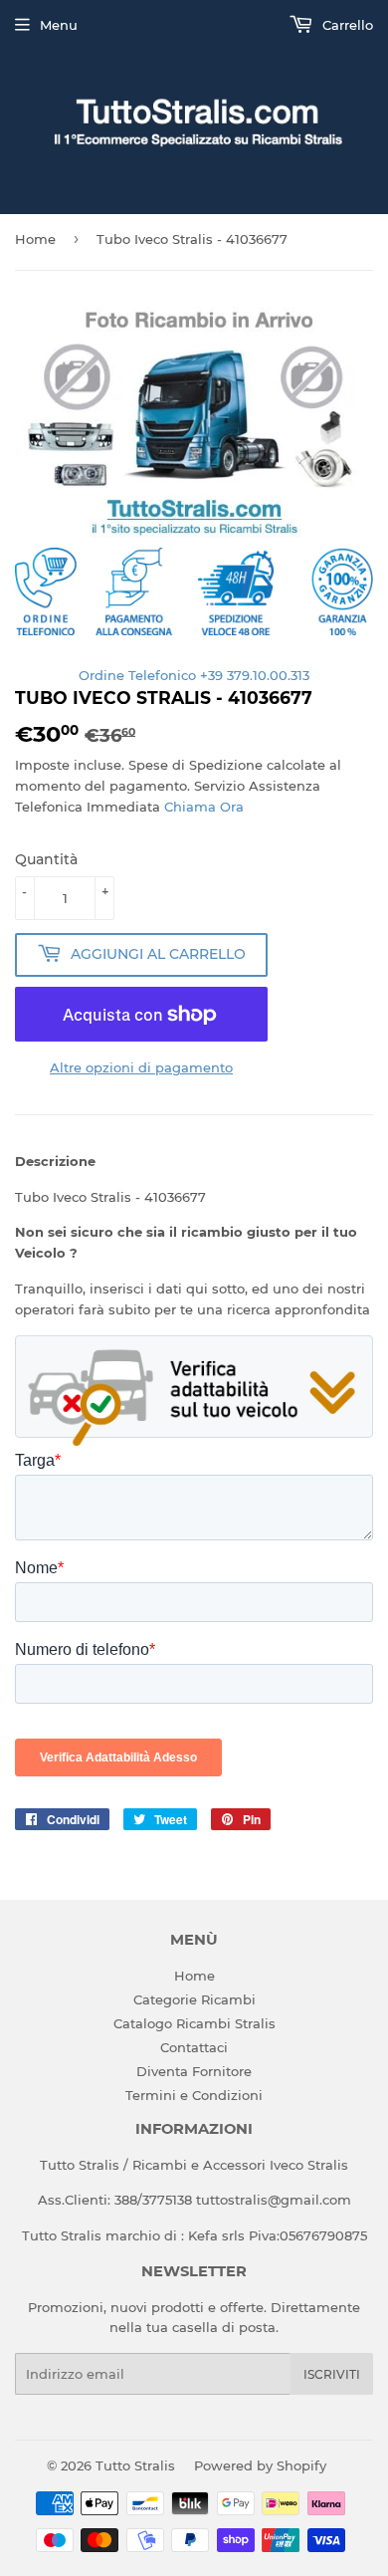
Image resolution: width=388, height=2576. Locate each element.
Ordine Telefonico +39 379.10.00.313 (194, 675)
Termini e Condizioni (194, 2095)
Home (35, 239)
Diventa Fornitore (194, 2071)
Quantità (46, 859)
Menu (59, 25)
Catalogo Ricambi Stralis (194, 2023)
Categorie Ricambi (194, 1999)
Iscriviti (332, 2374)
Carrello (346, 25)
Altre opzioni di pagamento (141, 1067)
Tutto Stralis (135, 2465)
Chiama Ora (204, 807)
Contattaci (194, 2047)
